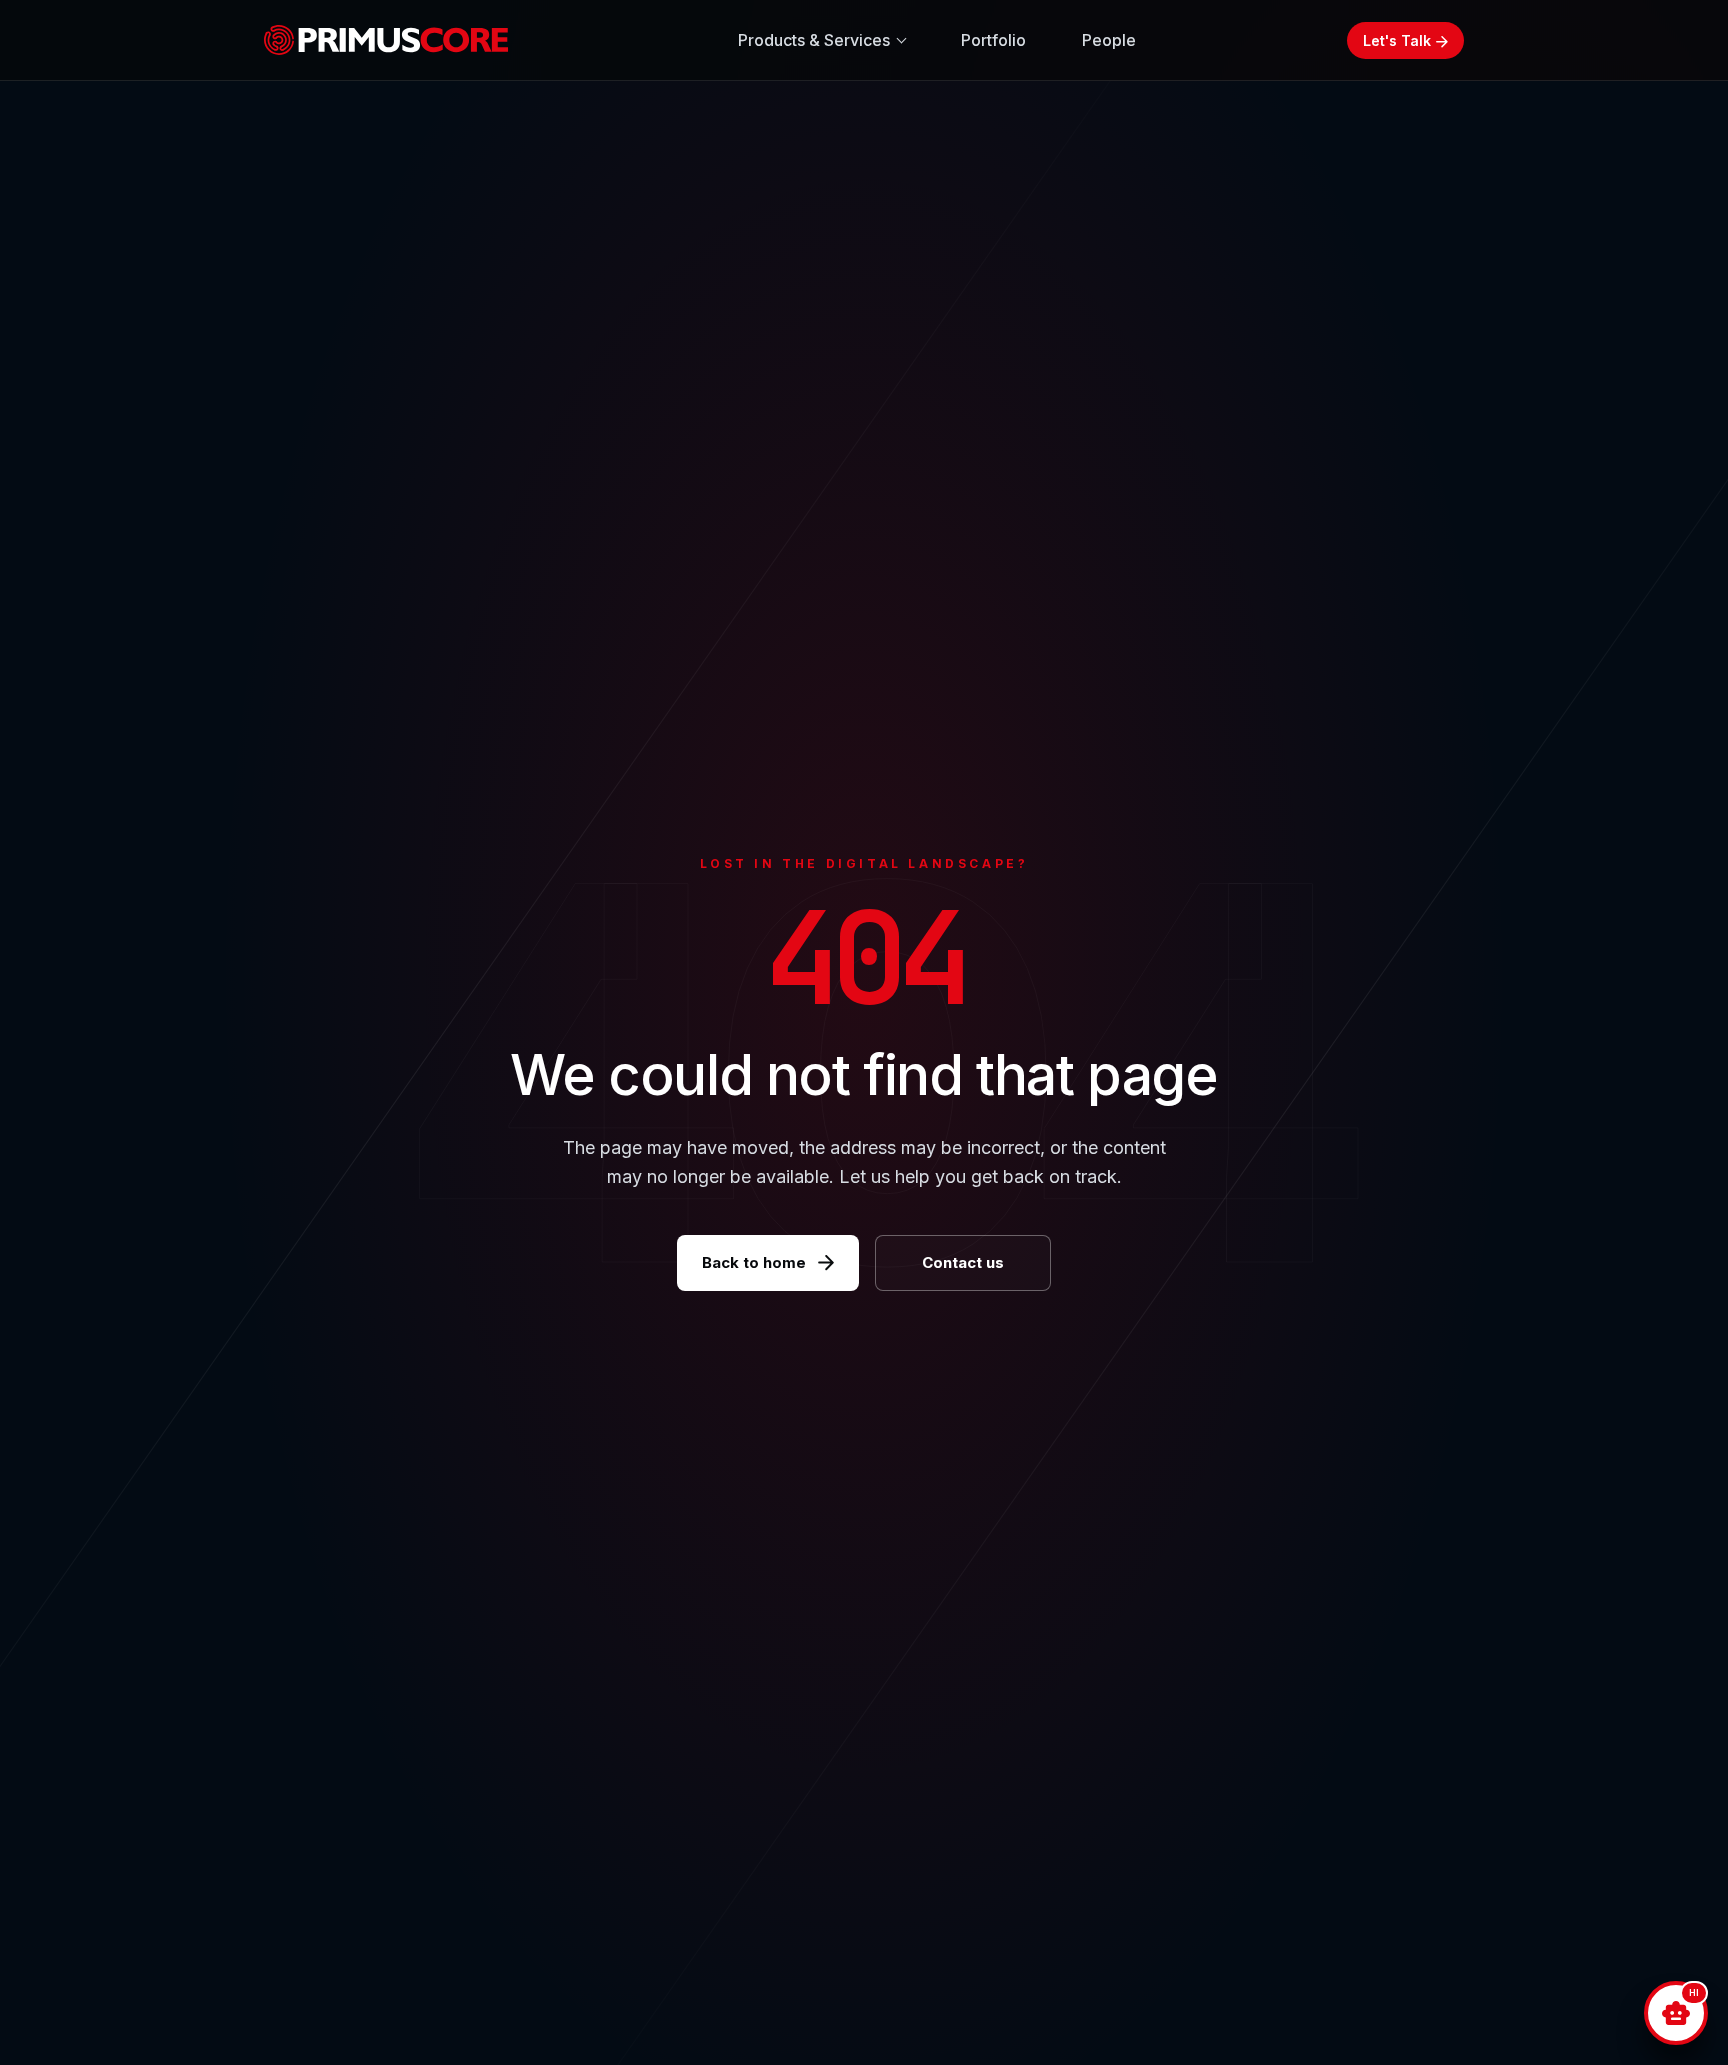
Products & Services (814, 40)
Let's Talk (1397, 40)
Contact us (963, 1262)
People (1109, 40)
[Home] (394, 40)
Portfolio (993, 40)
